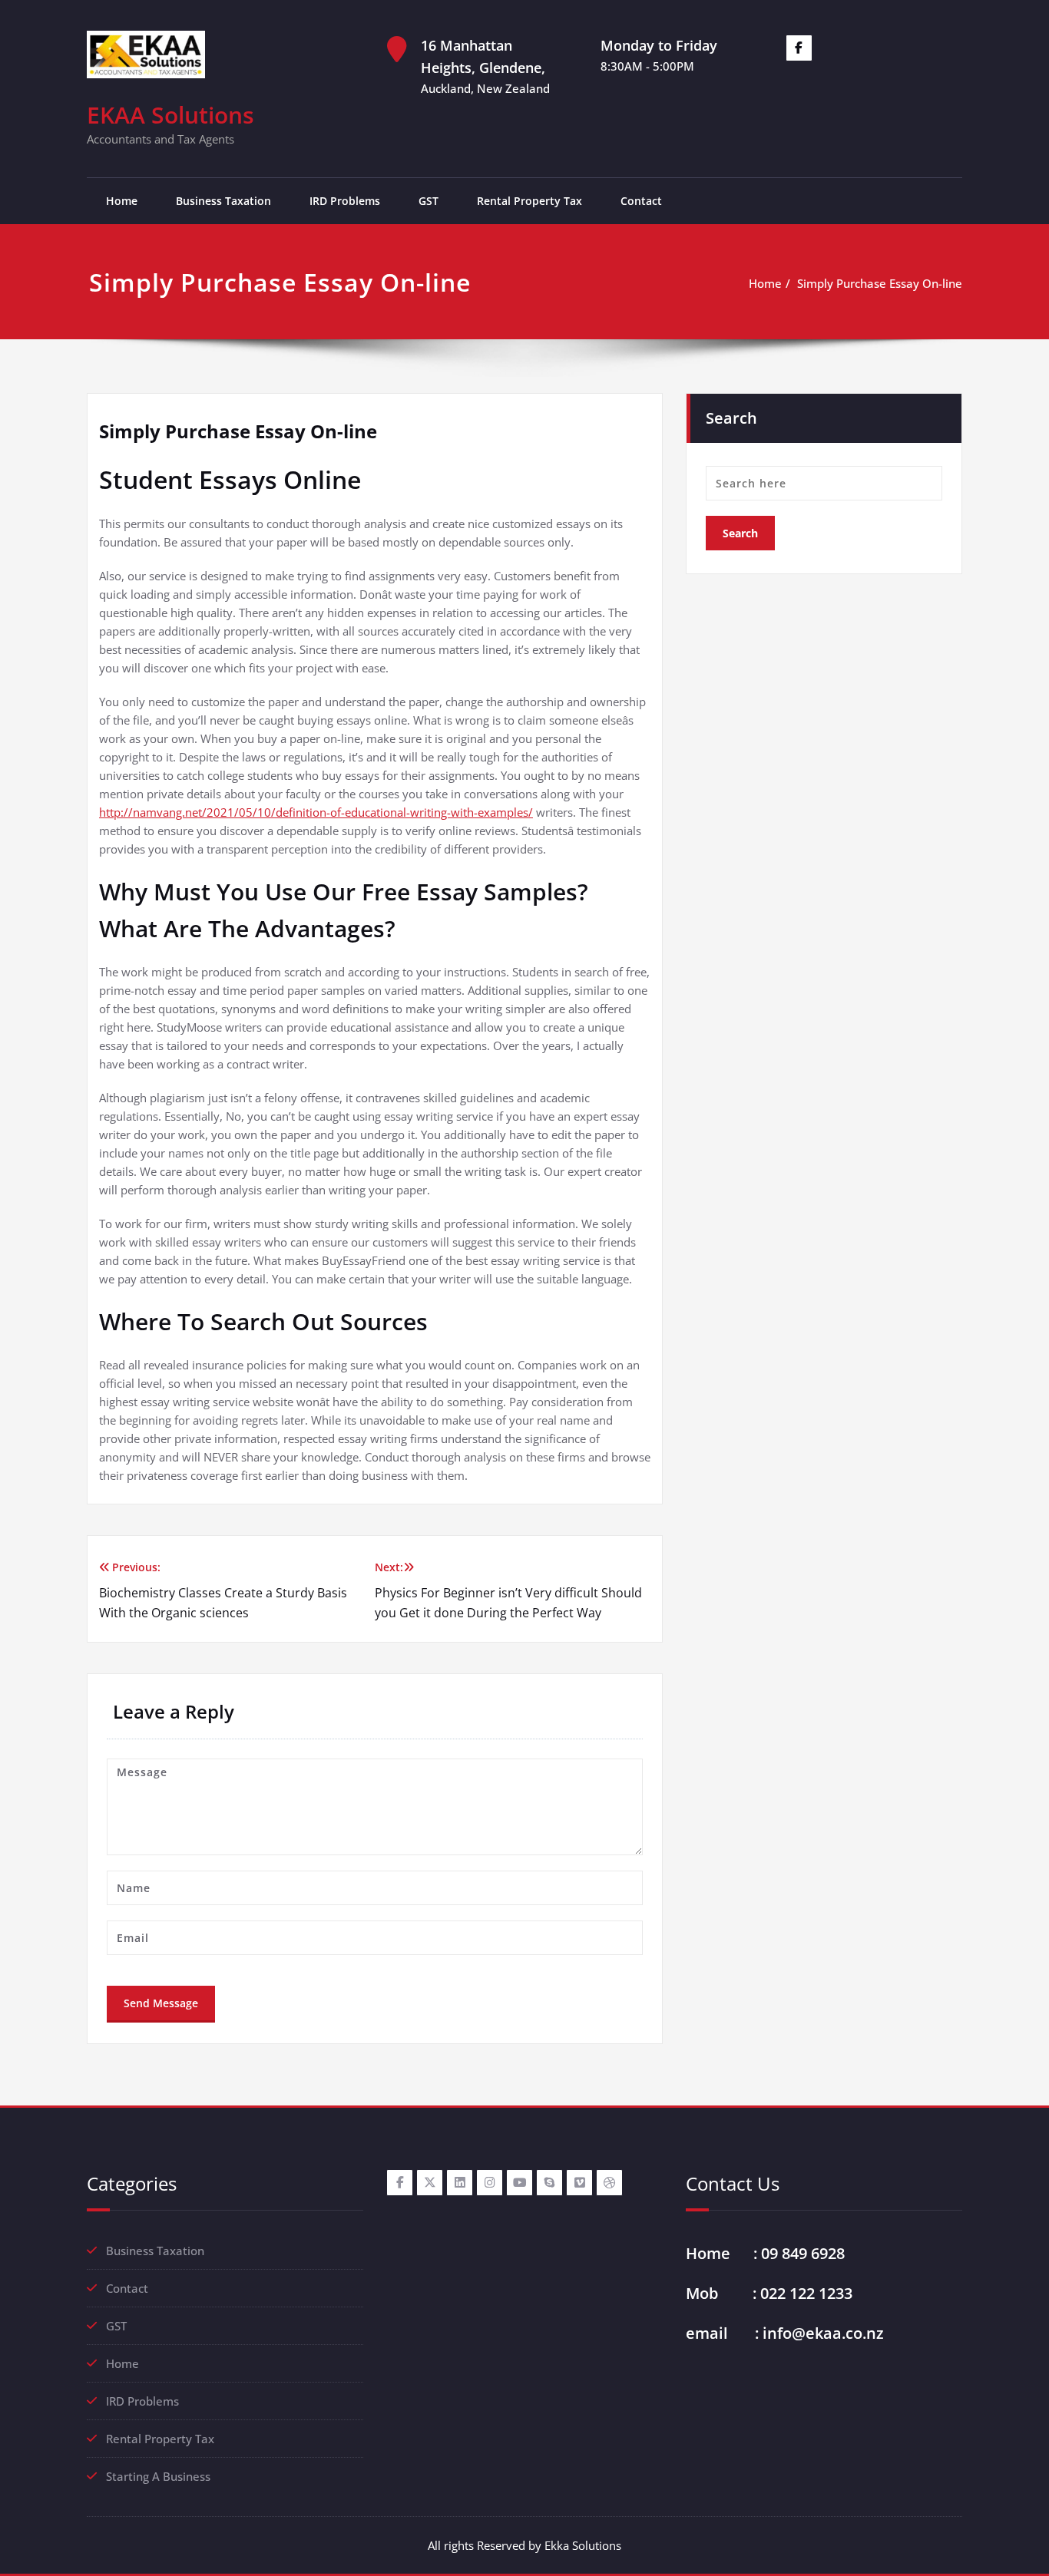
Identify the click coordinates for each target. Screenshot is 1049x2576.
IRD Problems (345, 201)
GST (429, 201)
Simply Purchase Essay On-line (880, 283)
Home (122, 201)
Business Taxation (223, 201)
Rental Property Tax (529, 201)
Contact (641, 201)
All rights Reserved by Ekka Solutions (524, 2545)
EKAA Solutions (170, 115)
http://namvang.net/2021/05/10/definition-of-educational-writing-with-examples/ (316, 812)
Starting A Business (158, 2476)
